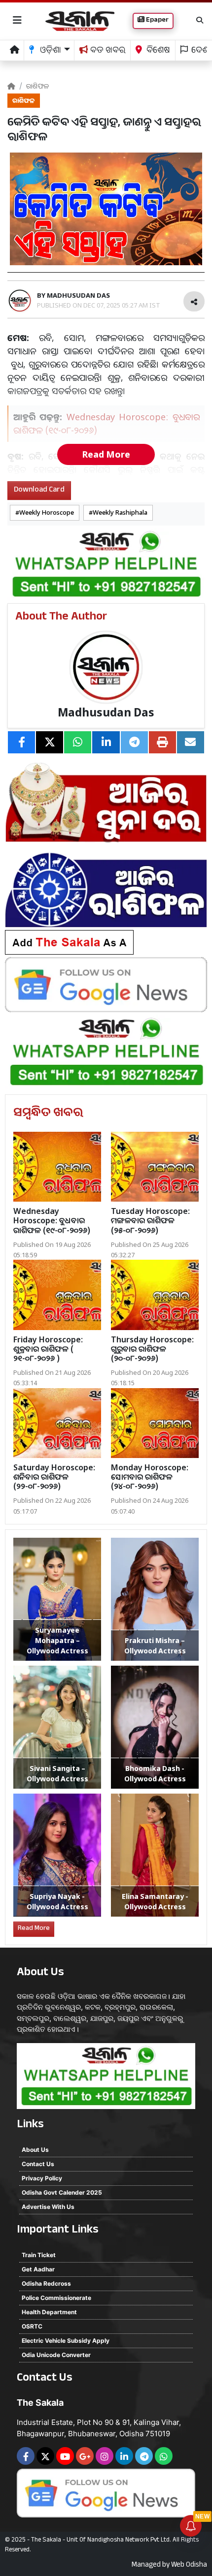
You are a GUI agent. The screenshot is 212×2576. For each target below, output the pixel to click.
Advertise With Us (48, 2207)
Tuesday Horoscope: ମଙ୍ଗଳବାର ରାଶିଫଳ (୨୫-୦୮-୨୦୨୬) (150, 1220)
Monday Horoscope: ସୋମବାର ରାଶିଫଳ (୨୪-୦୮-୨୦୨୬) (150, 1477)
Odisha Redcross (46, 2283)
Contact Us (38, 2164)
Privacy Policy (42, 2178)
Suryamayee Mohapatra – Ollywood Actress (57, 1640)
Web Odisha (189, 2566)
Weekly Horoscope (47, 512)
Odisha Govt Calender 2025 (62, 2192)
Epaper (157, 21)
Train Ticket (39, 2255)
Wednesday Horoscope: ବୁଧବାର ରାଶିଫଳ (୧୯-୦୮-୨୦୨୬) (52, 1220)
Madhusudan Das (106, 712)
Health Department (49, 2312)
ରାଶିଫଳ (38, 86)
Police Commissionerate (56, 2298)
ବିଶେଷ (157, 51)
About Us (35, 2150)
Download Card (39, 490)
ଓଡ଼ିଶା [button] (50, 51)
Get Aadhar (38, 2269)
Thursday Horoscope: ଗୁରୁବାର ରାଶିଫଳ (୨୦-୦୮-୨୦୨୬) (152, 1349)
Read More (106, 454)
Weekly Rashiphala (120, 512)
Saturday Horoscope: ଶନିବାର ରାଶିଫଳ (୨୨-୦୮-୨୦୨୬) (54, 1477)
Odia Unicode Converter (56, 2355)
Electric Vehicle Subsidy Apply (66, 2341)
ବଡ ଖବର (107, 51)
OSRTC (32, 2326)
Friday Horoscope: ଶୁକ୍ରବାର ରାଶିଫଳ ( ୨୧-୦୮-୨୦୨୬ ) (48, 1349)
